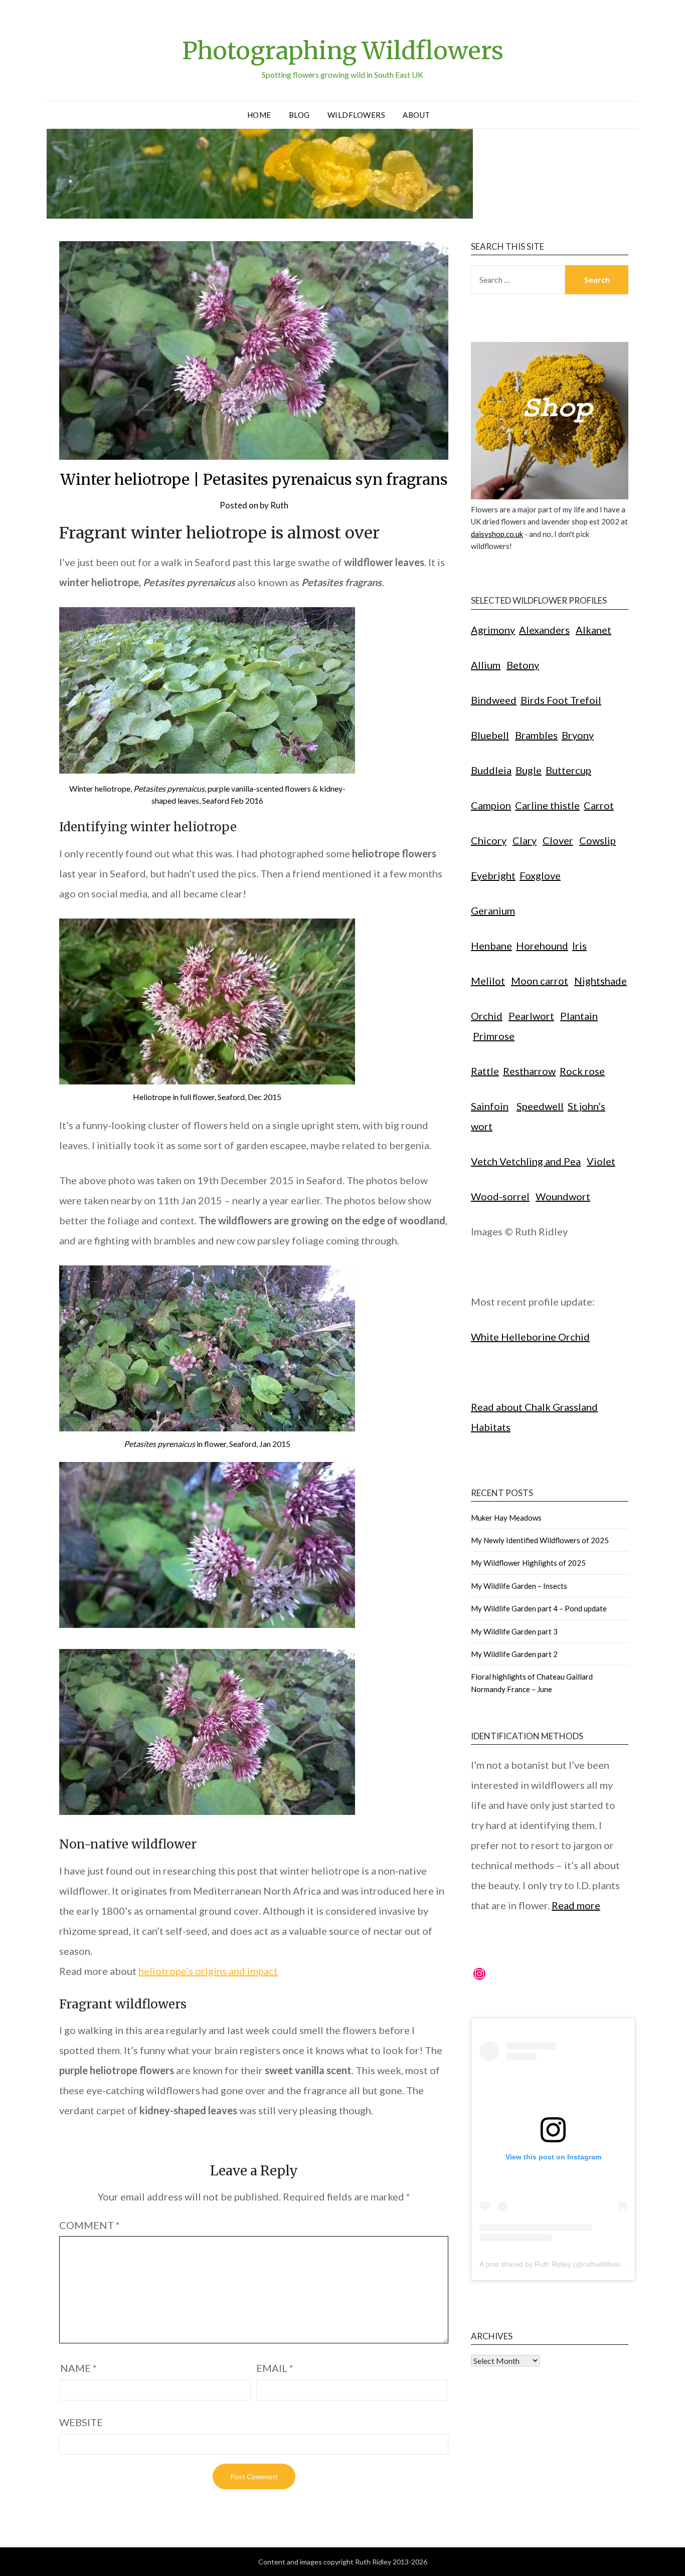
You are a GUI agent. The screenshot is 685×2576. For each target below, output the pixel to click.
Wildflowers (357, 115)
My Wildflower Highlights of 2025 (528, 1563)
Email (275, 2368)
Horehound (542, 946)
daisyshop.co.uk (497, 534)
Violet (601, 1161)
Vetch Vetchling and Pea (526, 1161)
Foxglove (540, 875)
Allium (486, 665)
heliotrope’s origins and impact (208, 1971)
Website (81, 2422)
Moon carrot (540, 981)
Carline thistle (547, 805)
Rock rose (582, 1071)
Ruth (279, 505)
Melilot (488, 981)
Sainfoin (490, 1106)
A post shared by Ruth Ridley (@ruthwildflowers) (556, 2264)
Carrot (599, 805)
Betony (523, 665)
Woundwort (563, 1196)
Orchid (487, 1016)
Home (259, 115)
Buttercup (568, 770)
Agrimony (493, 630)
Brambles (536, 735)
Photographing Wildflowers (343, 51)
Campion (491, 805)
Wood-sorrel (500, 1196)
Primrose (494, 1036)
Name (78, 2368)
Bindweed (494, 700)
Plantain (579, 1016)
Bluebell (490, 735)
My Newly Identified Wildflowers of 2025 (540, 1540)
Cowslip (597, 840)
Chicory (489, 840)
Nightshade (601, 981)
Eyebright (493, 875)
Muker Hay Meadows (506, 1518)
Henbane (491, 946)
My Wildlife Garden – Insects (519, 1586)
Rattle (485, 1071)
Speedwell (540, 1106)
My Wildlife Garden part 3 (514, 1631)
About (416, 115)
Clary (525, 840)
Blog (299, 115)
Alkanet (593, 630)
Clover (558, 840)
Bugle (529, 770)
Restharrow (529, 1071)
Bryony (578, 735)
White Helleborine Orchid (530, 1337)
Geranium (493, 910)
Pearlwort (531, 1016)
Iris (579, 946)
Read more (576, 1905)
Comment (90, 2225)
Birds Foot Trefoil (561, 700)
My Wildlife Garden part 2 (514, 1654)
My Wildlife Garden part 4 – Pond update (539, 1608)
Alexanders (544, 630)
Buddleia (491, 770)
